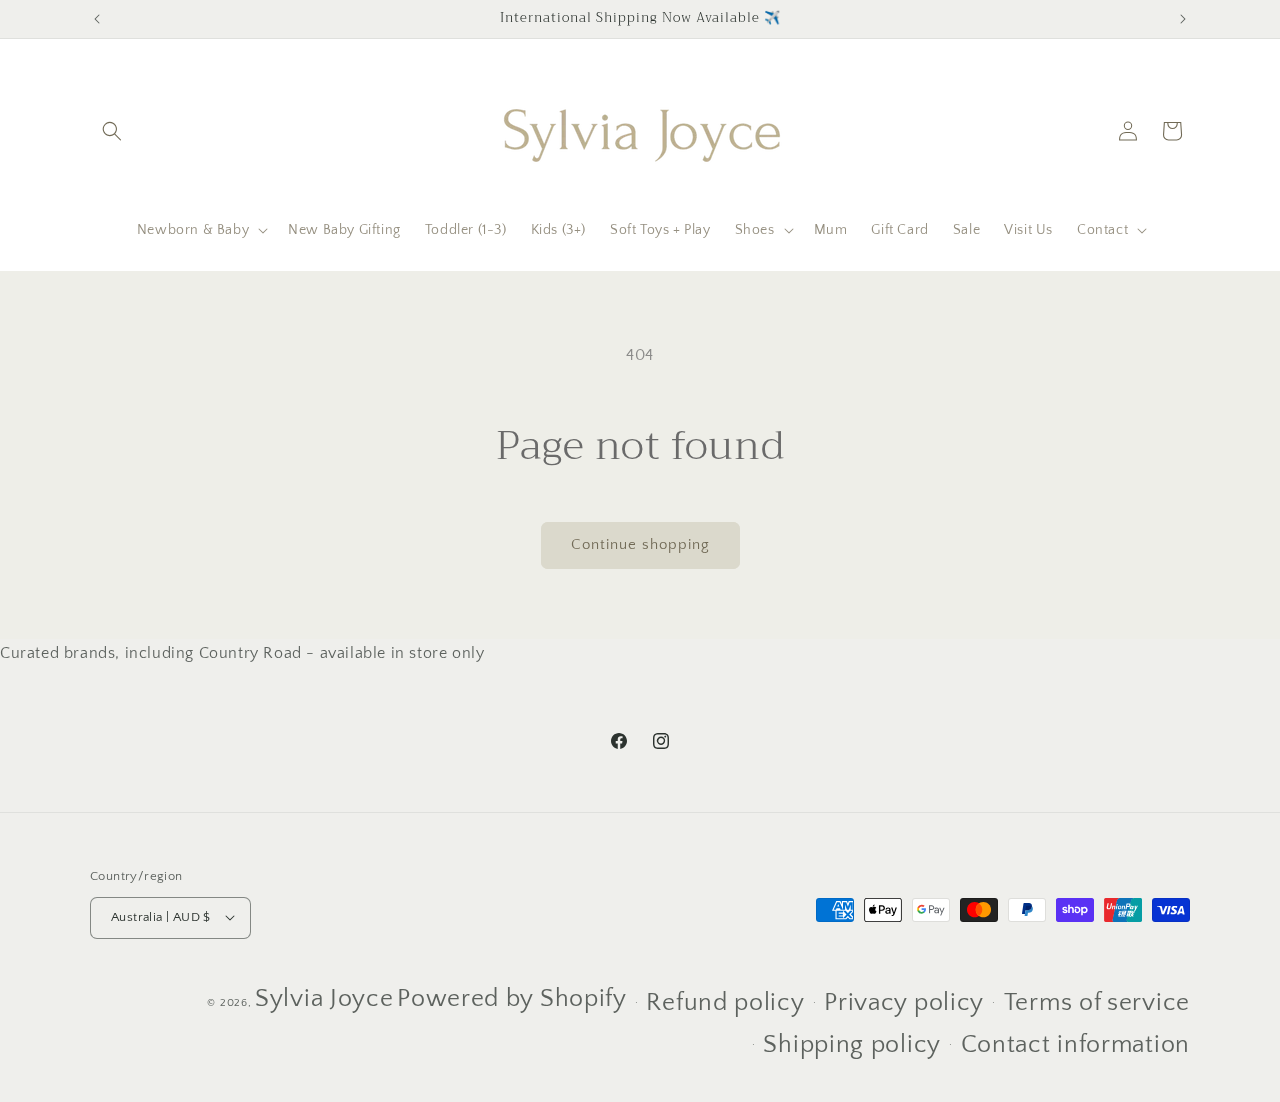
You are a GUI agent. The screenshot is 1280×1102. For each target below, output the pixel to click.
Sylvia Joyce (324, 998)
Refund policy (725, 1002)
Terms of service (1097, 1002)
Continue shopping (640, 544)
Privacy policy (904, 1002)
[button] (112, 131)
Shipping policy (852, 1045)
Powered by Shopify (512, 998)
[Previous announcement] (97, 19)
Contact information (1075, 1045)
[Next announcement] (1183, 19)
